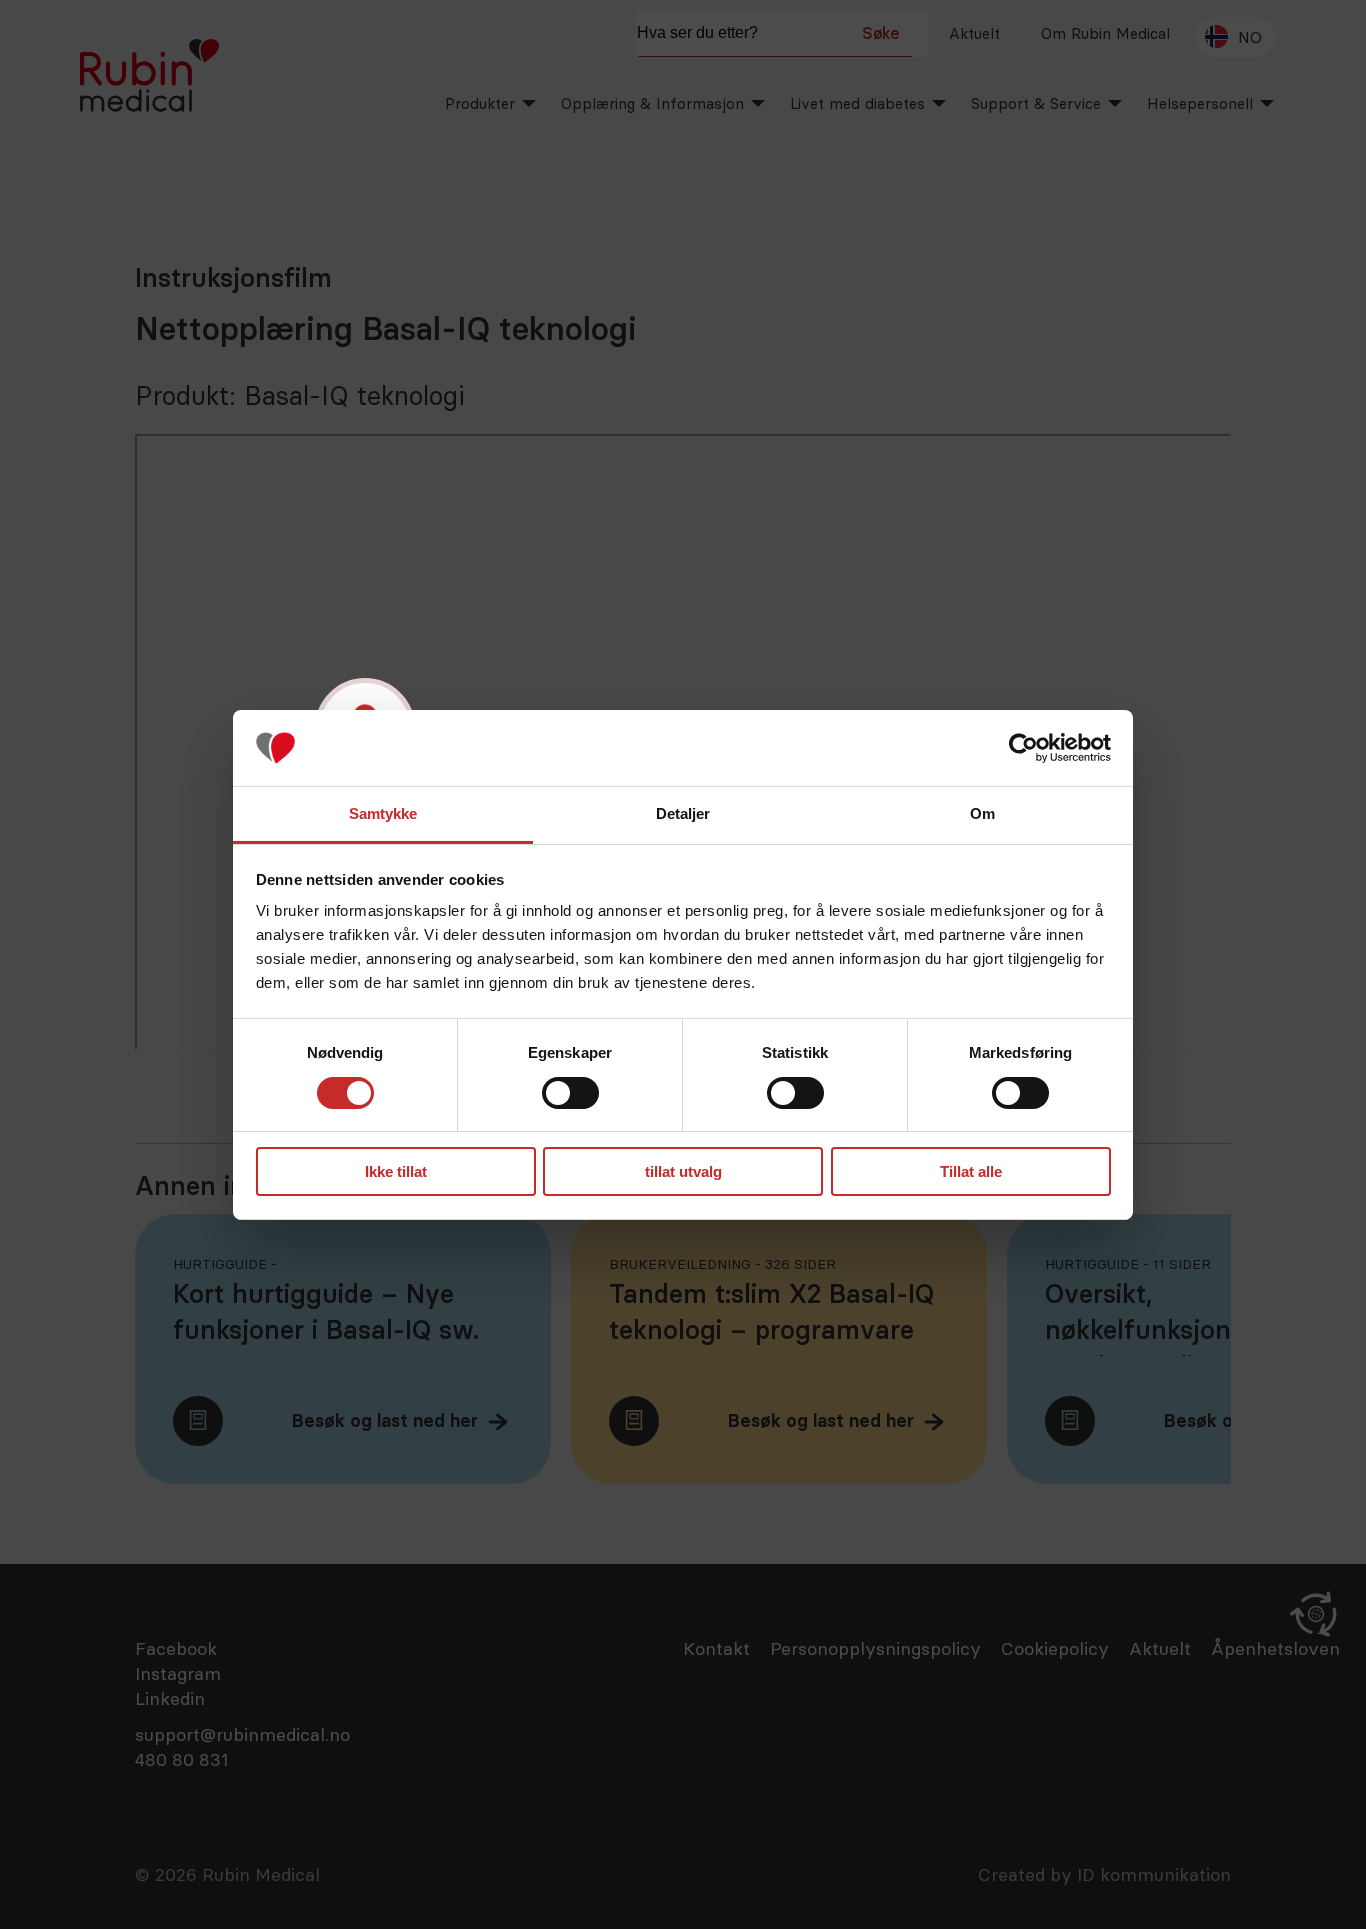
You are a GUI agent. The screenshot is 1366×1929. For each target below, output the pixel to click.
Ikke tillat (396, 1171)
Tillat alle (971, 1171)
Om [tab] (982, 813)
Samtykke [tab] (383, 813)
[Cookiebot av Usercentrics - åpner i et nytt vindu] (1023, 748)
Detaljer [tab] (683, 813)
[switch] (570, 1093)
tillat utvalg (683, 1171)
